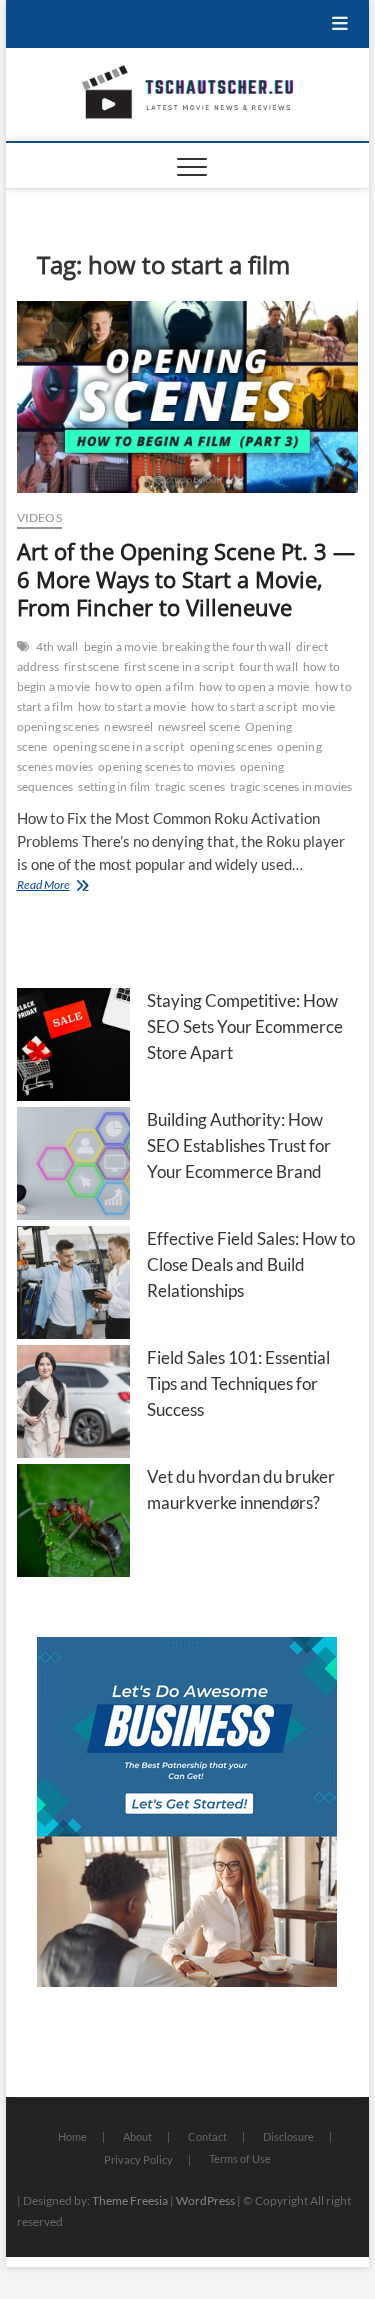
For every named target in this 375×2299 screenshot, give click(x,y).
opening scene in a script (119, 746)
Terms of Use (240, 2158)
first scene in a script (179, 666)
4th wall (57, 646)
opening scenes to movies (166, 766)
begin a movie (121, 646)
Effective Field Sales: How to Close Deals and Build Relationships (251, 1264)
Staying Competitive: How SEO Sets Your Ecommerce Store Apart (245, 1026)
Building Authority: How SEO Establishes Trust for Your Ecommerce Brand (239, 1145)
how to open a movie (254, 686)
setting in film (114, 786)
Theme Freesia (130, 2200)
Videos (39, 517)
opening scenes (231, 746)
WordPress (205, 2200)
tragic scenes (190, 786)
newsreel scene (199, 726)
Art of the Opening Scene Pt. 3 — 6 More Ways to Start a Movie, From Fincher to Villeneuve (186, 579)
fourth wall (268, 666)
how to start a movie (132, 706)
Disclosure (288, 2136)
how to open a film (144, 686)
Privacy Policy (138, 2159)
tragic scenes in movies (291, 786)
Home (72, 2136)
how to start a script (244, 706)
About (137, 2136)
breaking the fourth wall (226, 646)
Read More (69, 886)
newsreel (128, 726)
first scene (91, 666)
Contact (207, 2136)
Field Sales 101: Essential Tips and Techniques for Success (238, 1383)
